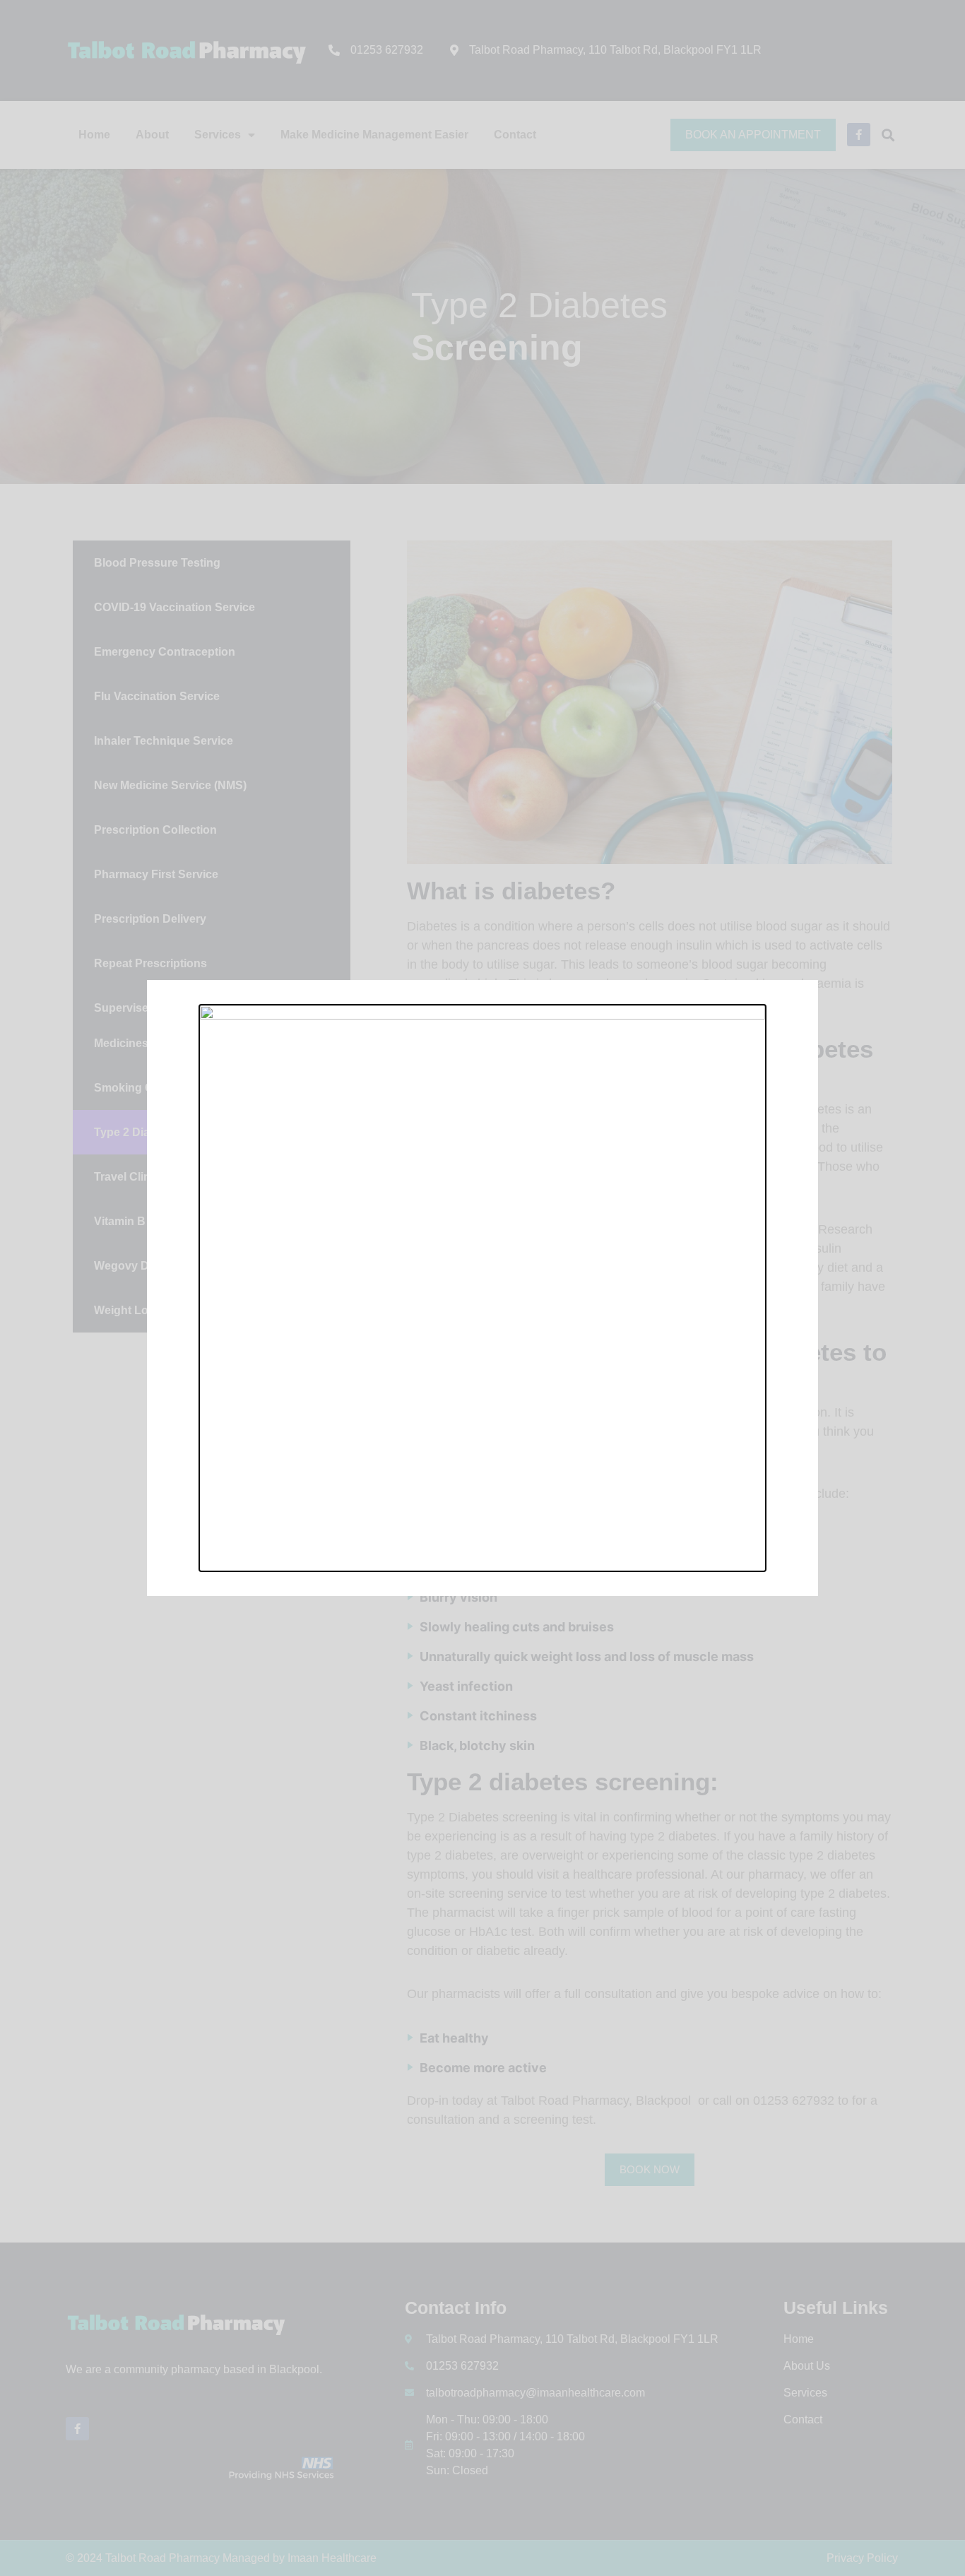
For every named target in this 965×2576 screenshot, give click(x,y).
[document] (482, 1288)
